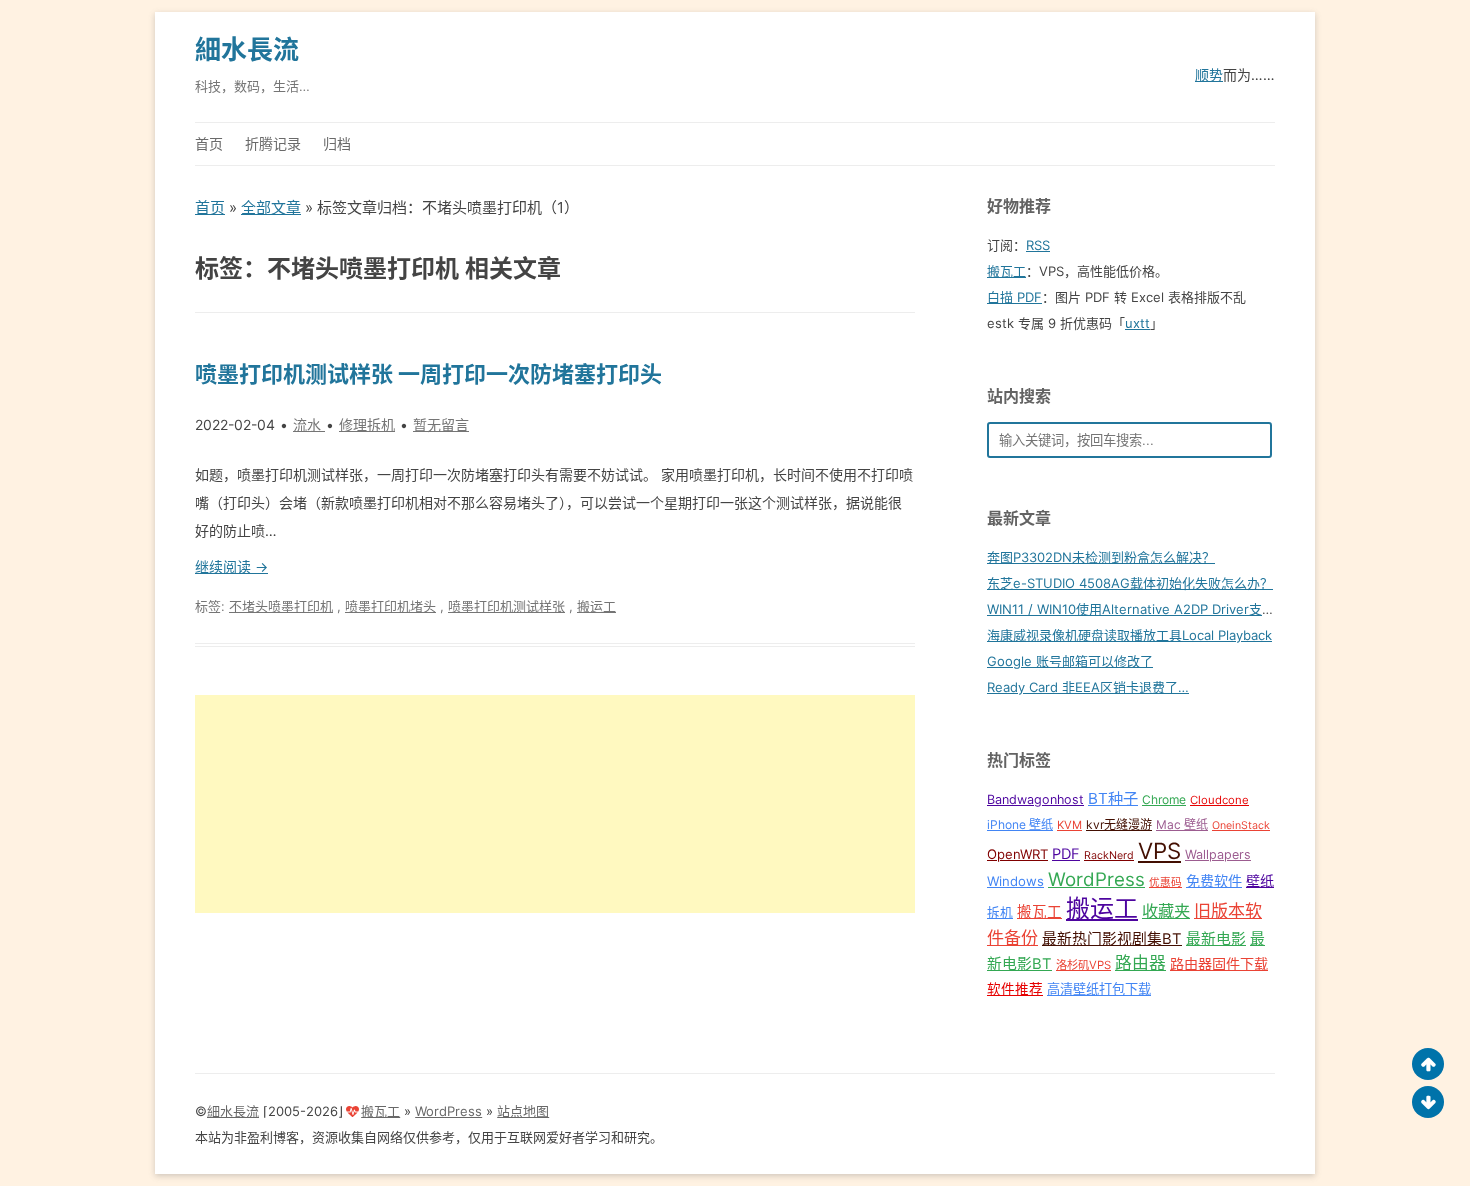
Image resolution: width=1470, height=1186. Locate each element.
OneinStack (1241, 825)
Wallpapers (1218, 854)
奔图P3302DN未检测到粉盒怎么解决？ (1101, 557)
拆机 (1000, 912)
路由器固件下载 (1219, 963)
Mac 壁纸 (1182, 824)
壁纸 (1260, 880)
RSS (1038, 245)
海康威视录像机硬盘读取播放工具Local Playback (1129, 635)
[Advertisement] (555, 804)
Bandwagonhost (1035, 799)
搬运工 (596, 606)
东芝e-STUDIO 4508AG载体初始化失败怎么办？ (1130, 583)
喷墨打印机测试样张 (506, 606)
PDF (1066, 854)
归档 (337, 143)
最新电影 (1216, 939)
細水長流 (247, 49)
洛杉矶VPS (1083, 965)
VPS (1159, 850)
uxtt (1137, 323)
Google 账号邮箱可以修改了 (1070, 661)
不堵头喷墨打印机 (281, 606)
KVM (1069, 825)
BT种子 (1113, 798)
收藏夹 (1166, 911)
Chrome (1164, 799)
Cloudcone (1219, 800)
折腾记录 (273, 143)
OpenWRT (1017, 854)
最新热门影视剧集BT (1112, 939)
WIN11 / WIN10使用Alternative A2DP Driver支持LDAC (1148, 609)
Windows (1015, 881)
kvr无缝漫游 (1119, 824)
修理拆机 (367, 424)
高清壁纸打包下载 (1099, 989)
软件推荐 (1015, 989)
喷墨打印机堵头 (390, 606)
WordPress (1096, 879)
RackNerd (1109, 855)
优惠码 (1165, 882)
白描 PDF (1014, 297)
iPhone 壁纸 (1020, 824)
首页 (209, 143)
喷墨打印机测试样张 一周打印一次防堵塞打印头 (428, 374)
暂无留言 (441, 424)
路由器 (1140, 963)
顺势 (1209, 74)
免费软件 (1214, 880)
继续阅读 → (231, 566)
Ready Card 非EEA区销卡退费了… (1088, 687)
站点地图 (523, 1111)
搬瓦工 (1006, 271)
